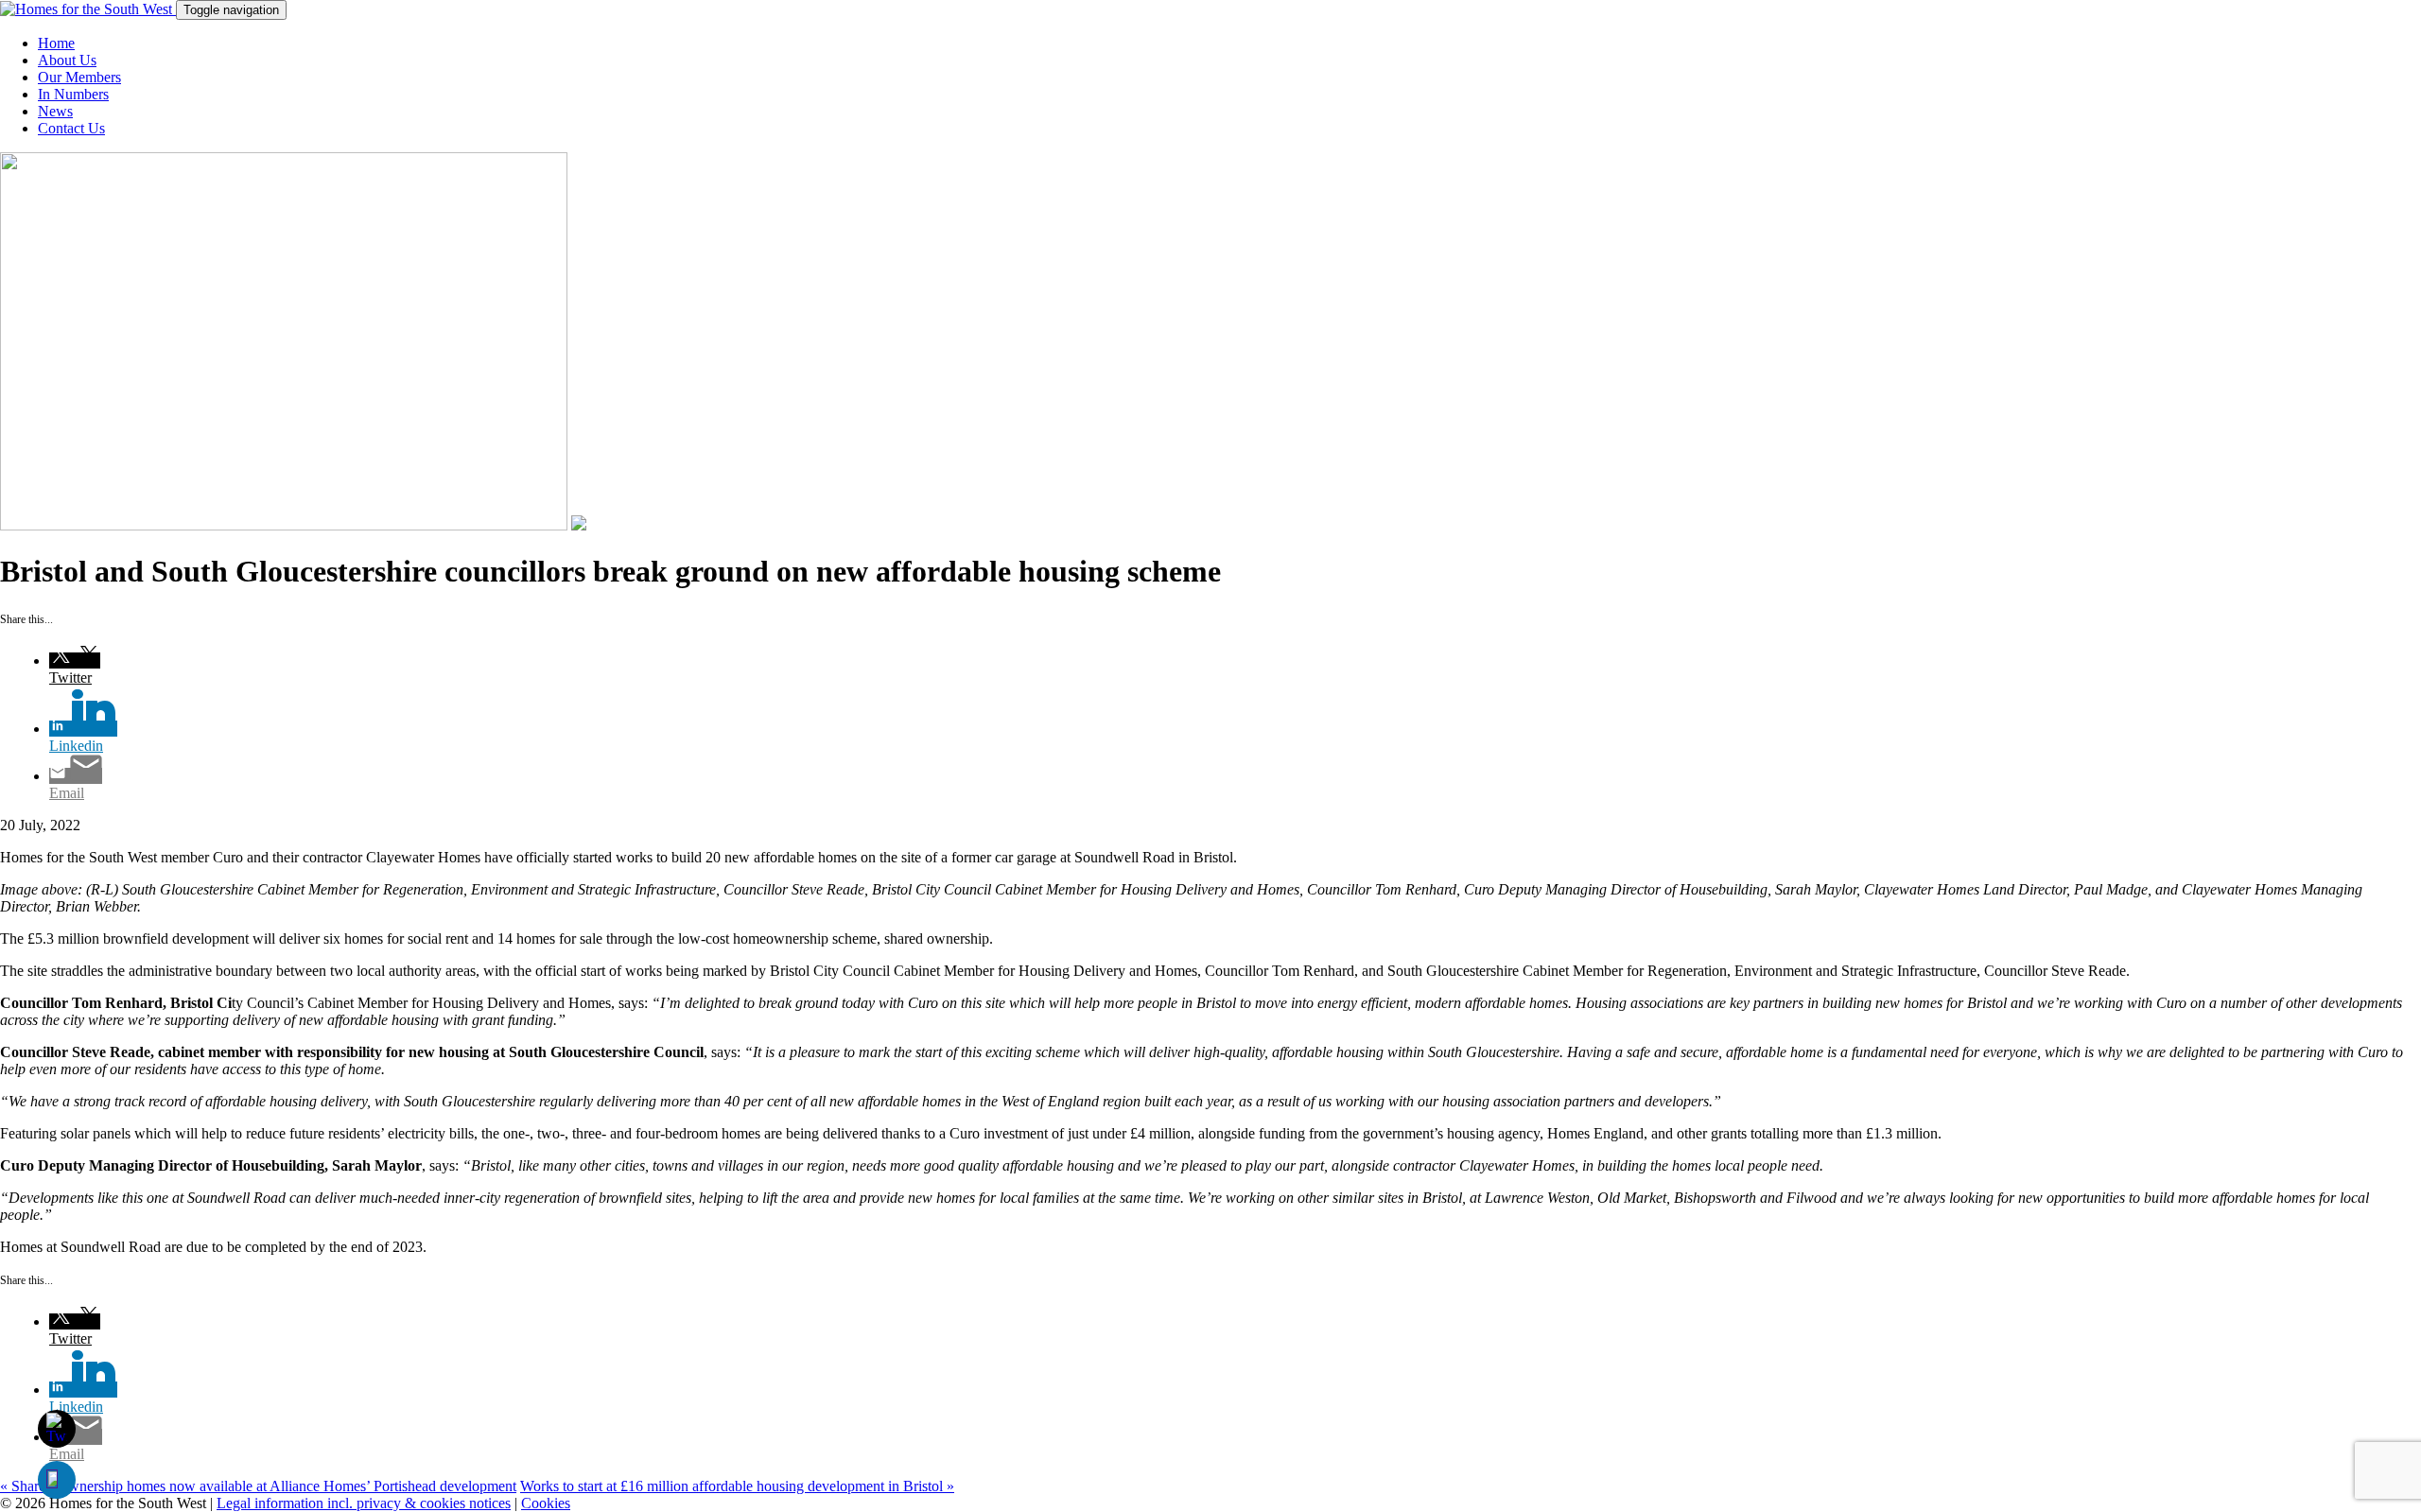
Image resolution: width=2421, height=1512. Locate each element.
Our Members (79, 77)
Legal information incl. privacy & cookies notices (364, 1503)
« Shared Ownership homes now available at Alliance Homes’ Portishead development (258, 1486)
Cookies (546, 1503)
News (55, 111)
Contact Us (71, 128)
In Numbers (73, 94)
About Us (67, 60)
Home (56, 43)
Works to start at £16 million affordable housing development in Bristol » (737, 1486)
